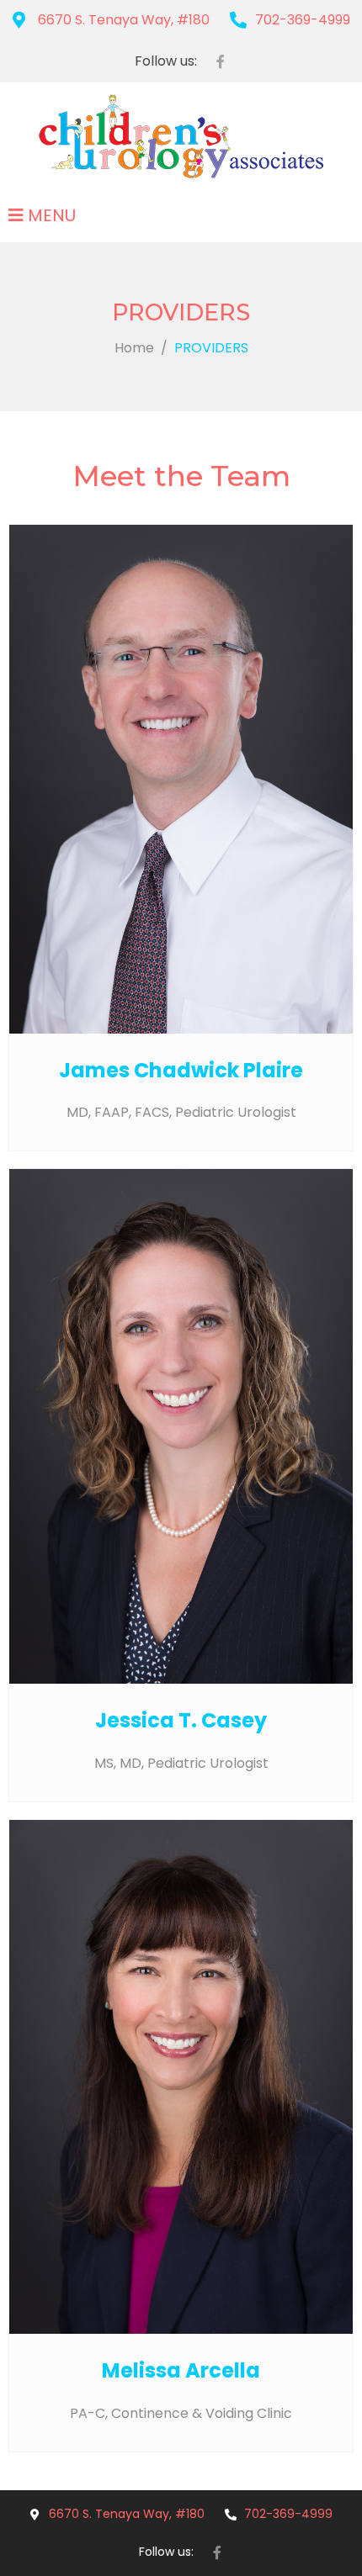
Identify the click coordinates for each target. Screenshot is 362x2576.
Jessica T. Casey (181, 1720)
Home (134, 348)
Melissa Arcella (181, 2370)
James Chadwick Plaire (181, 1070)
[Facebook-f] (221, 61)
